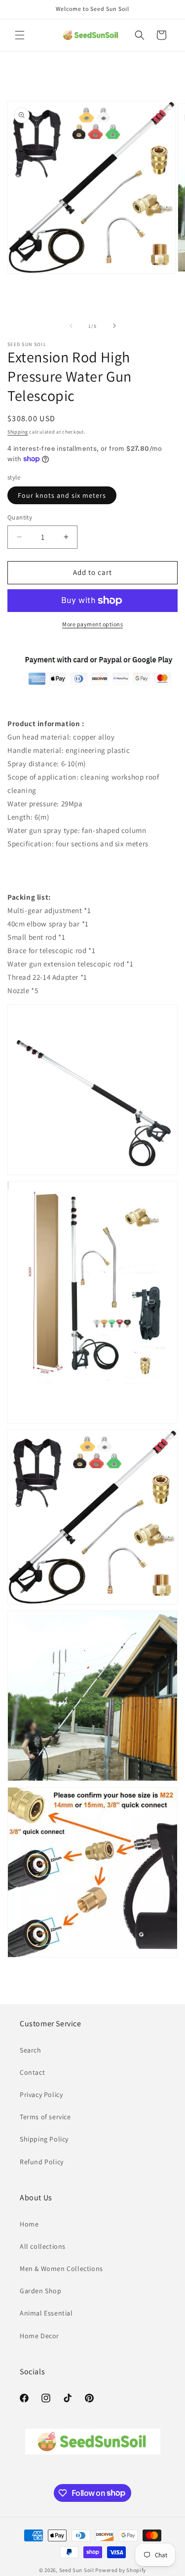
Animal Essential (46, 2313)
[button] (20, 35)
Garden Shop (41, 2291)
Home (29, 2224)
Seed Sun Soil (77, 2570)
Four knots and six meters (62, 495)
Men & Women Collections (61, 2269)
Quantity (20, 517)
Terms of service (45, 2117)
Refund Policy (42, 2162)
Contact (32, 2072)
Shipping (18, 432)
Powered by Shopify (121, 2570)
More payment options (92, 624)
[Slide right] (114, 326)
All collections (43, 2246)
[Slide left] (71, 326)
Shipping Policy (44, 2139)
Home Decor (39, 2336)
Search (31, 2050)
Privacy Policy (41, 2095)
